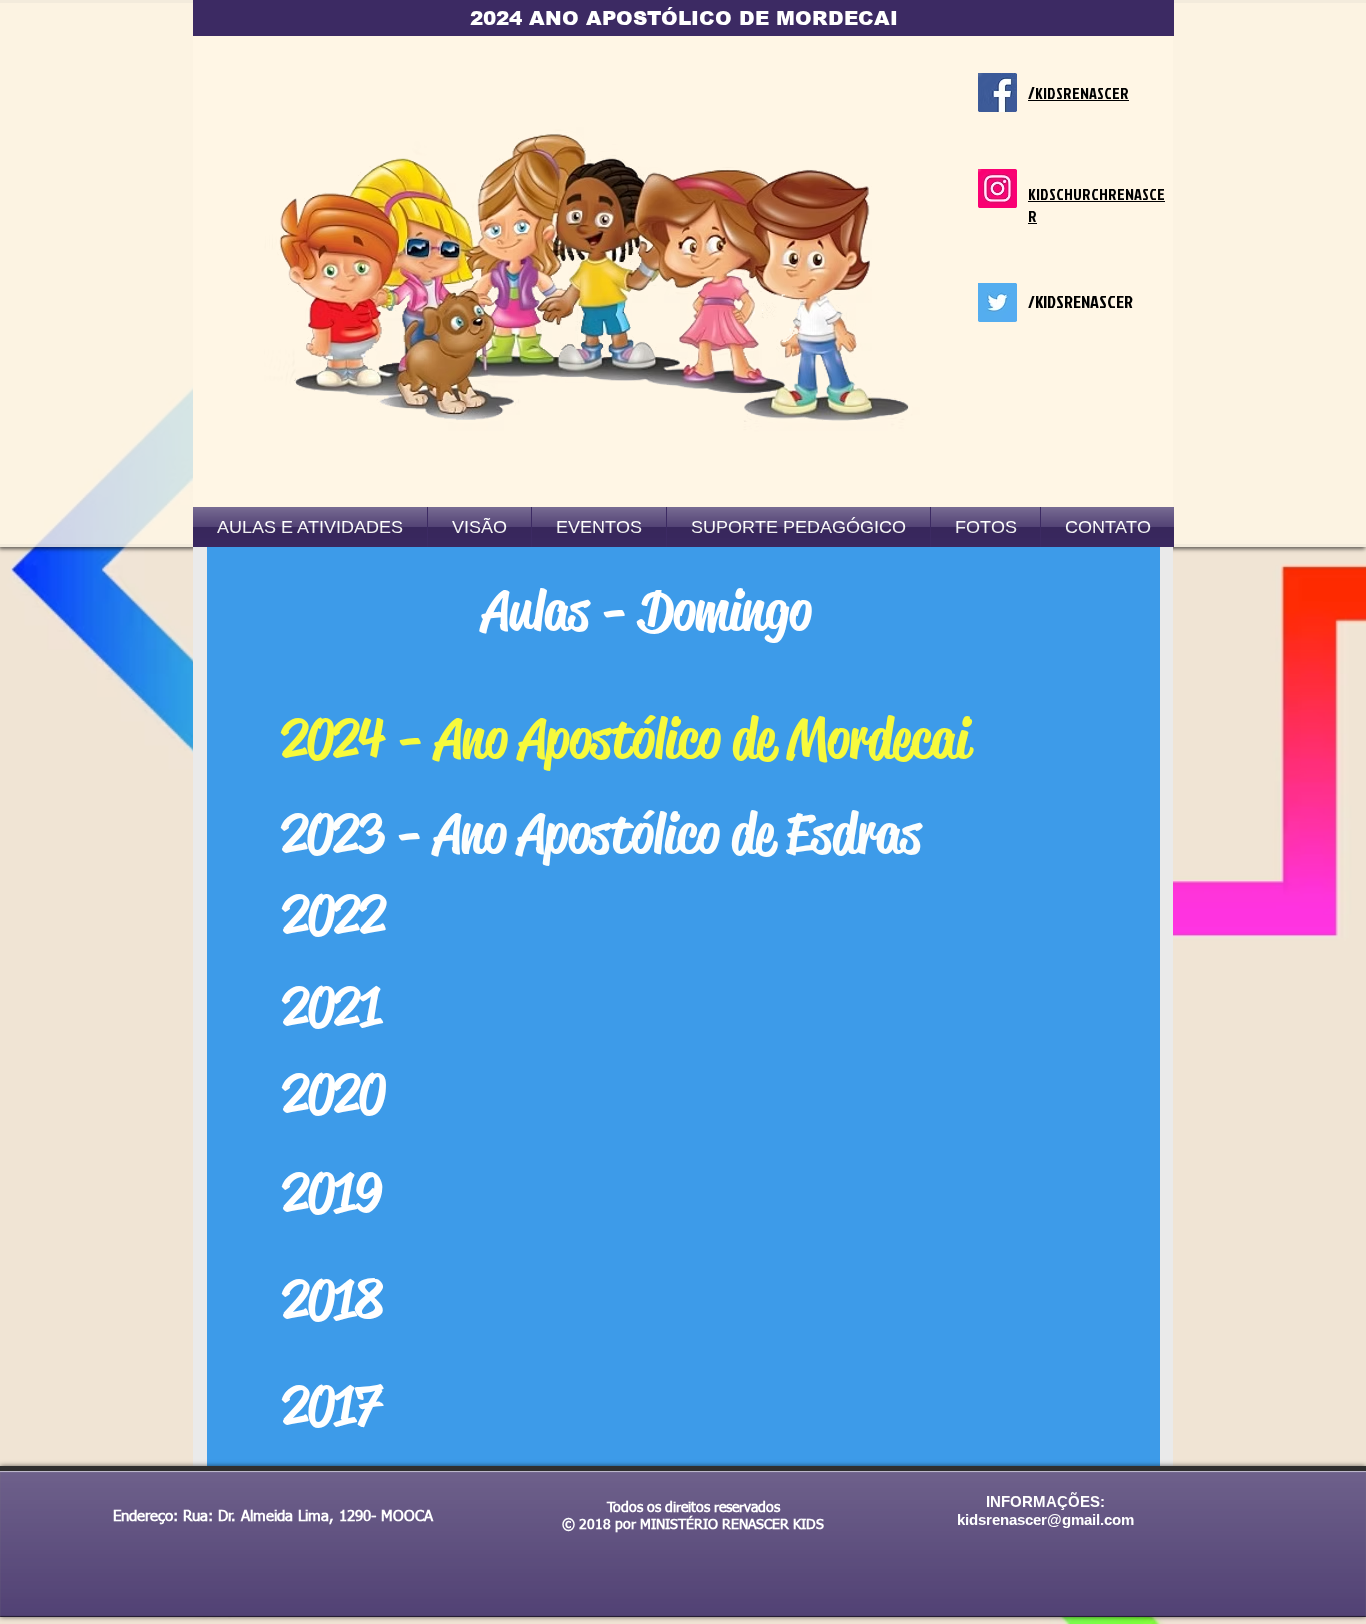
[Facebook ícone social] (997, 92)
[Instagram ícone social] (997, 188)
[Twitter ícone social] (997, 302)
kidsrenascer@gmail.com (1045, 1519)
